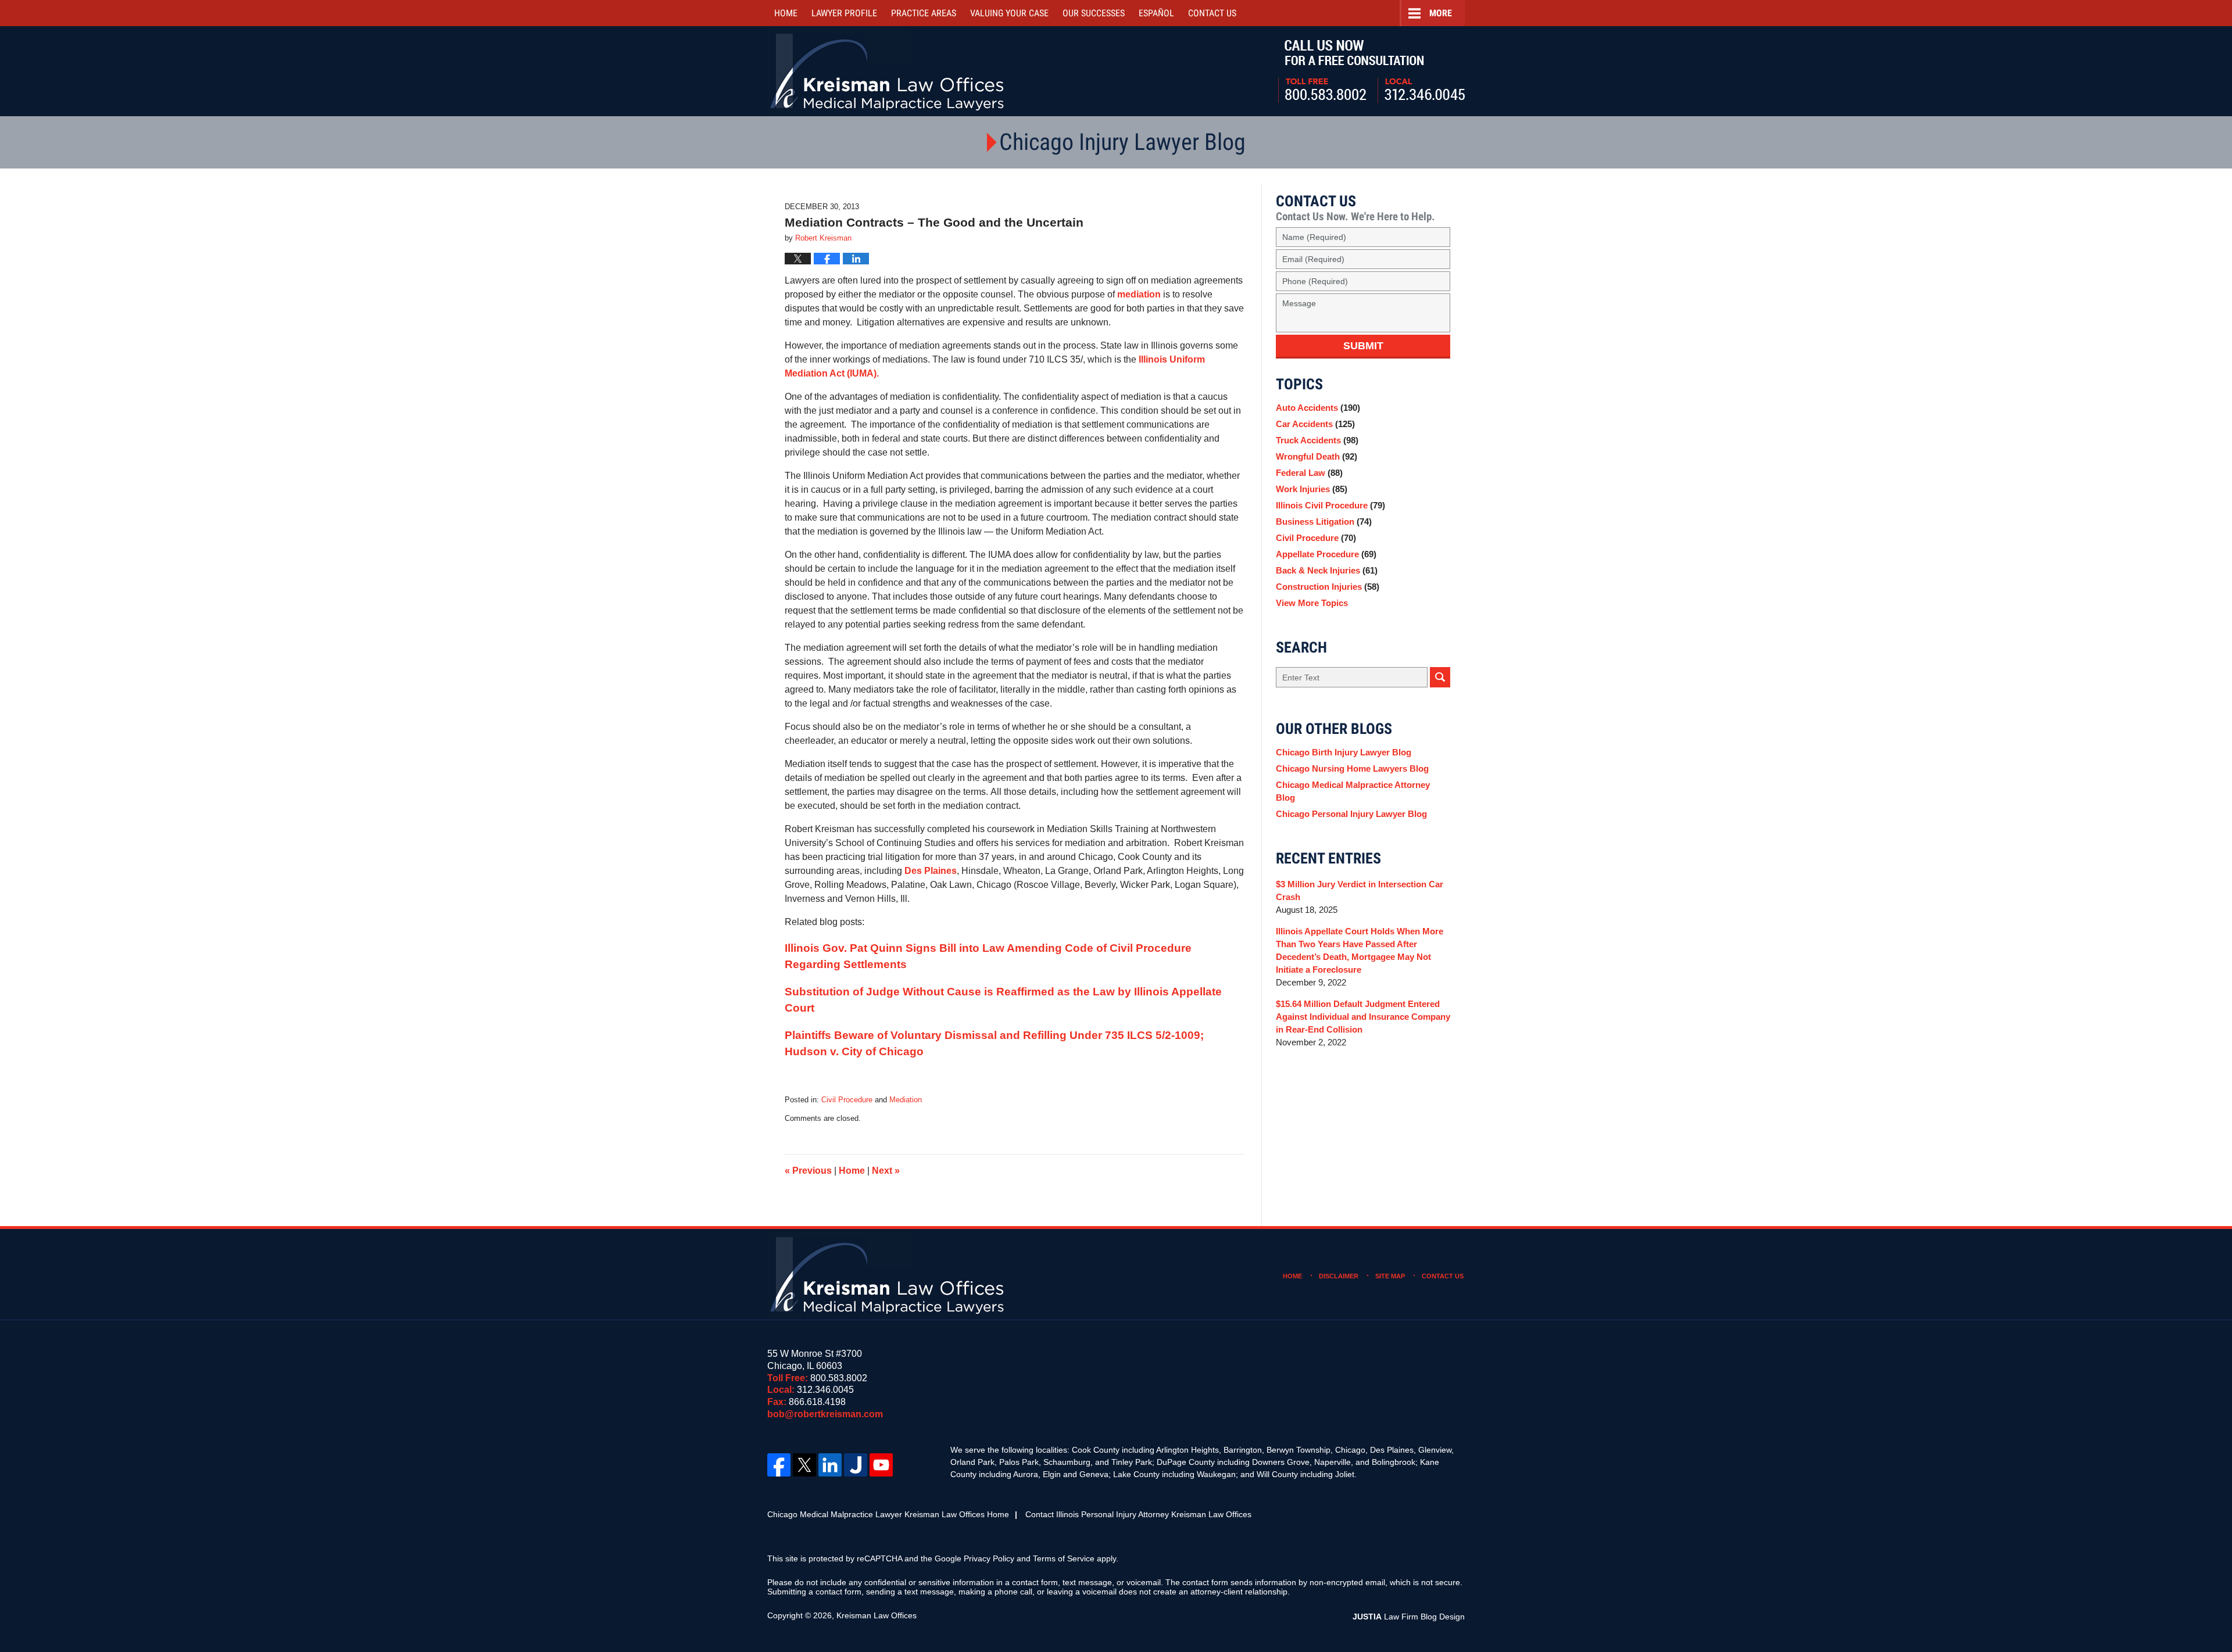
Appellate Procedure (1326, 554)
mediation (1140, 294)
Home (786, 13)
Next (886, 1171)
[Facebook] (779, 1465)
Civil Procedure (847, 1100)
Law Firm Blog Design (1409, 1617)
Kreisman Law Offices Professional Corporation (888, 71)
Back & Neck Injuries (1327, 570)
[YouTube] (881, 1465)
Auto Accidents (1318, 408)
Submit (1363, 346)
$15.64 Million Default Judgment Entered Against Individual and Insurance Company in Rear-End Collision (1363, 1017)
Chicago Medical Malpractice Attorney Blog (1353, 791)
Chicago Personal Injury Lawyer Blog (1351, 814)
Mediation (906, 1100)
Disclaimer (1339, 1276)
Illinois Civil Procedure (1330, 505)
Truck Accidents (1317, 440)
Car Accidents (1315, 424)
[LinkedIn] (830, 1465)
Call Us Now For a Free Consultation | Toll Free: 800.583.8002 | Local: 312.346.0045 (1371, 71)
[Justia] (856, 1465)
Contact (1212, 13)
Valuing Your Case (1009, 13)
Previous (808, 1171)
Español (1156, 13)
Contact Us (1443, 1276)
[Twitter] (804, 1465)
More (1441, 13)
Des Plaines (931, 871)
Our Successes (1094, 13)
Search (1440, 677)
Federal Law (1309, 473)
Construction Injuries (1328, 587)
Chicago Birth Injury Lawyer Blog (1344, 752)
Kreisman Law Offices (877, 1615)
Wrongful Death (1317, 456)
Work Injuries (1312, 489)
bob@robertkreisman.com (825, 1414)
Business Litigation (1324, 522)
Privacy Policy (989, 1558)
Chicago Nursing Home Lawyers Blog (1352, 768)
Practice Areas (924, 13)
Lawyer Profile (844, 13)
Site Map (1390, 1276)
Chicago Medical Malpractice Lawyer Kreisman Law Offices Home (888, 1514)
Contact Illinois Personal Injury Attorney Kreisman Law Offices (1138, 1514)
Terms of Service (1064, 1558)
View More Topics (1312, 603)
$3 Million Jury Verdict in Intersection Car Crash (1360, 890)
